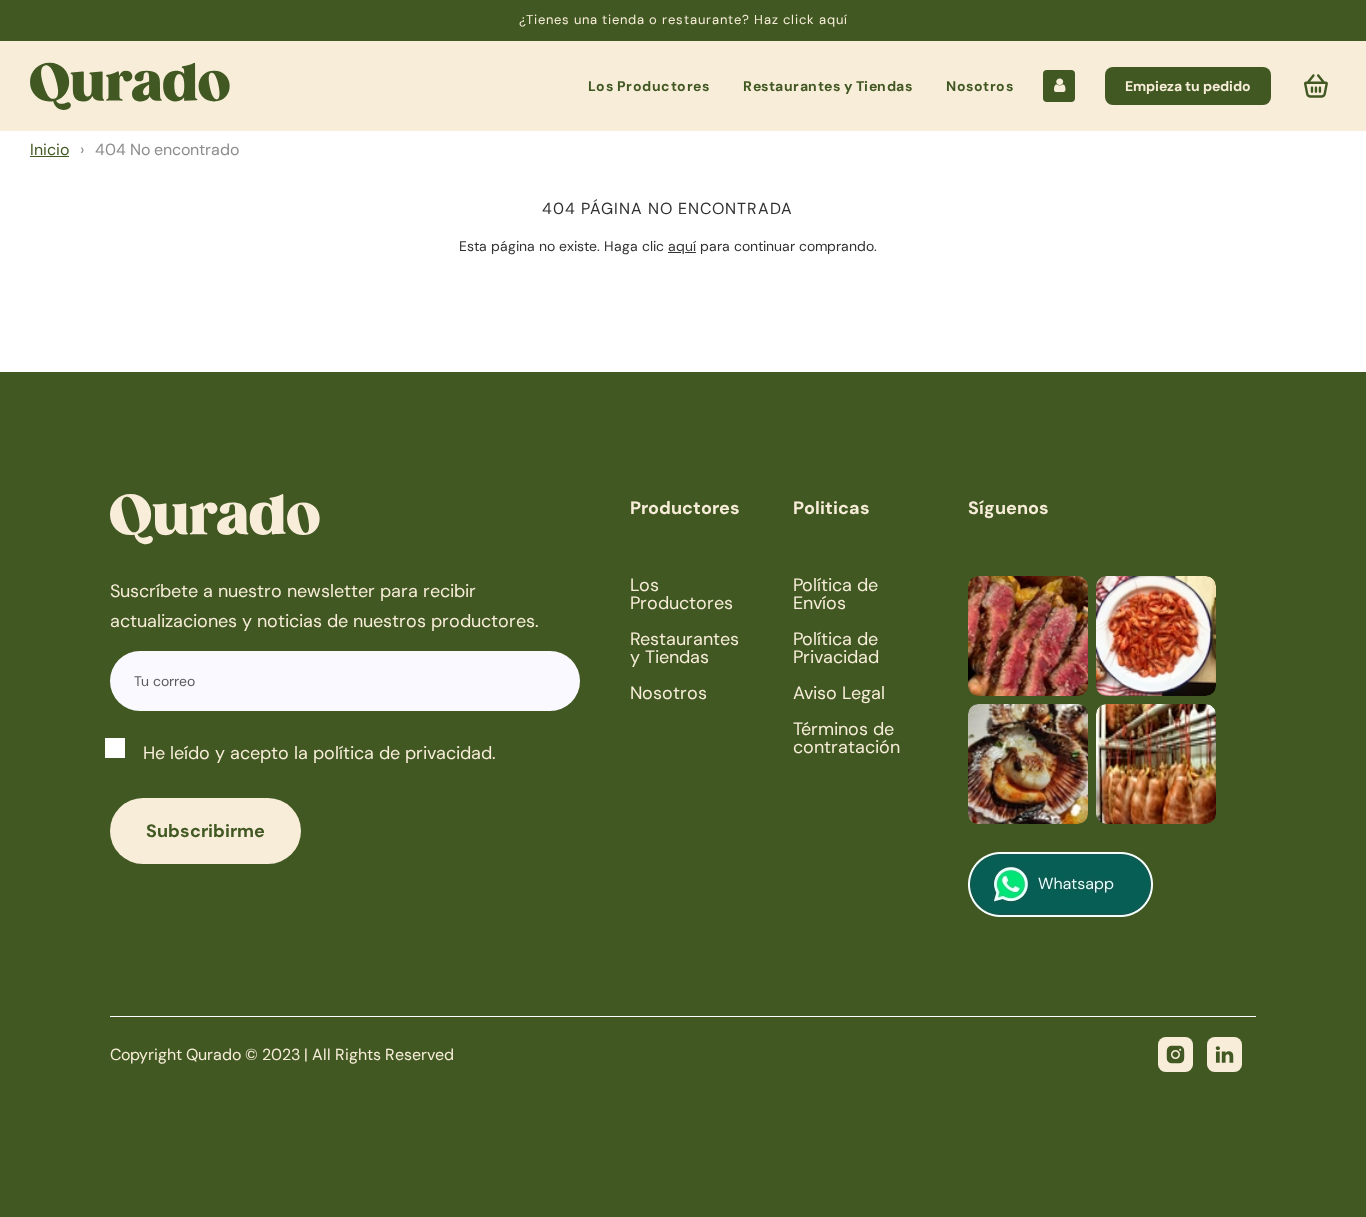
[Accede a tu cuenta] (1059, 86)
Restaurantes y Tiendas (827, 86)
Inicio (49, 149)
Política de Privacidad (836, 648)
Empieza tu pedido (1188, 86)
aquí (682, 246)
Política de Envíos (835, 594)
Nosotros (979, 86)
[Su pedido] (1318, 86)
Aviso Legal (839, 693)
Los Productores (649, 86)
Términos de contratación (846, 738)
